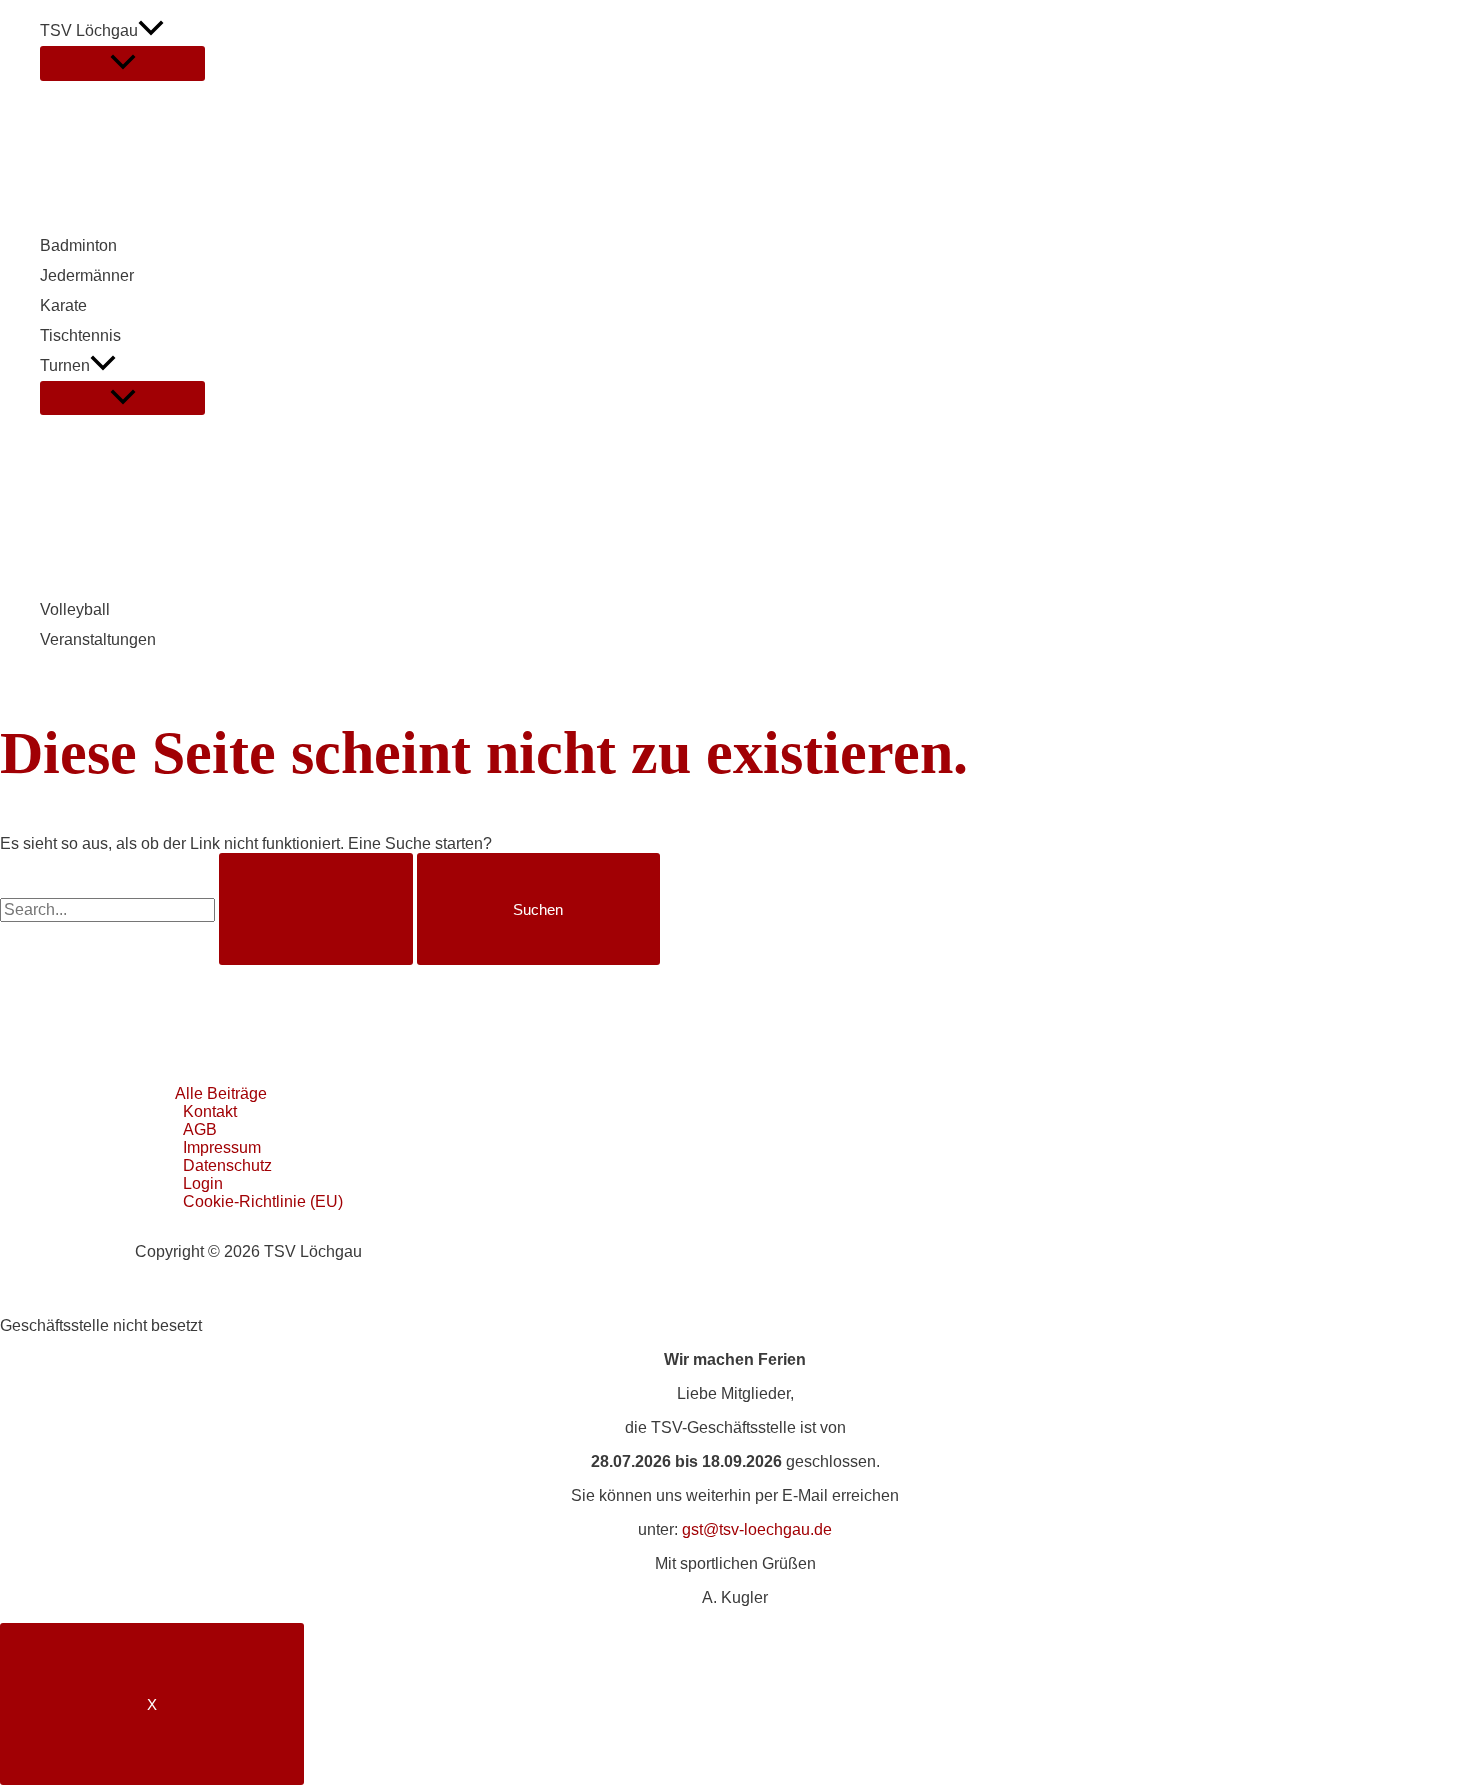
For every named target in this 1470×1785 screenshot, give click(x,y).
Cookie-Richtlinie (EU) (263, 1201)
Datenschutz (227, 1165)
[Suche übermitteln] (316, 909)
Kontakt (210, 1111)
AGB (200, 1129)
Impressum (222, 1147)
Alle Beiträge (221, 1093)
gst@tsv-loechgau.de (757, 1529)
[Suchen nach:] (208, 909)
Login (203, 1183)
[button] (151, 31)
